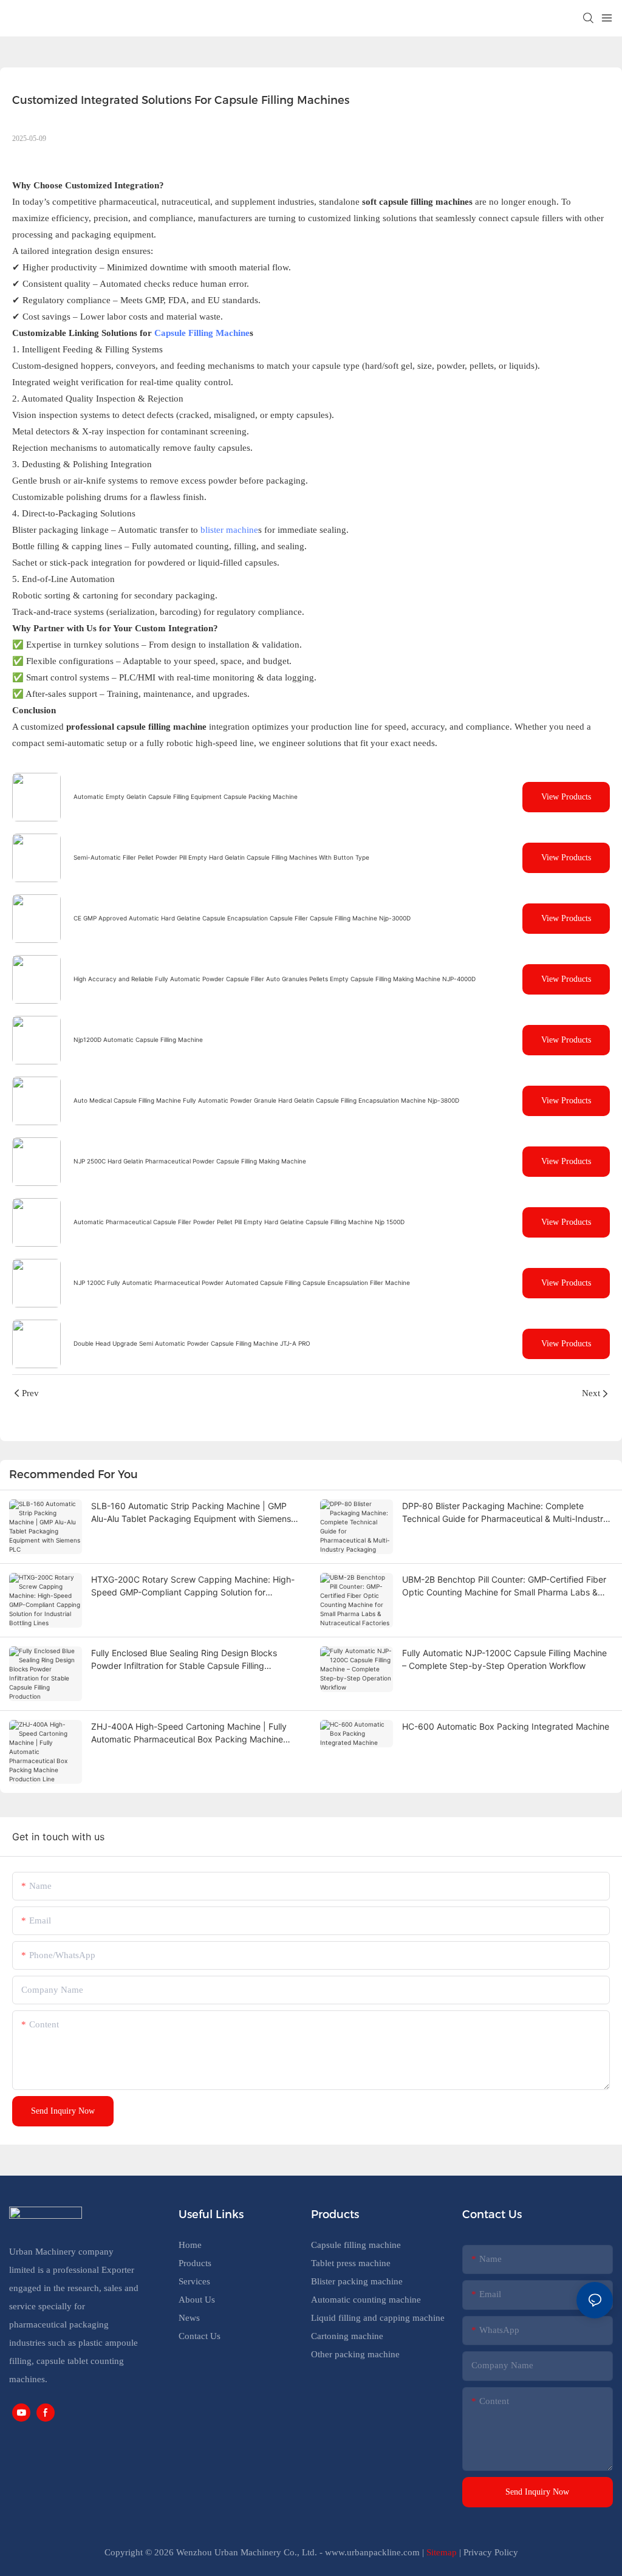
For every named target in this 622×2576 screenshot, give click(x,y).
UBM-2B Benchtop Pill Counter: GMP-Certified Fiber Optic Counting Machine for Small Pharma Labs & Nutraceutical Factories (504, 1586)
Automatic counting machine (366, 2300)
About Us (197, 2300)
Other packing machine (355, 2354)
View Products (566, 797)
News (189, 2318)
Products (195, 2263)
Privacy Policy (491, 2552)
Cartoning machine (347, 2336)
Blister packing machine (357, 2281)
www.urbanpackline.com (372, 2552)
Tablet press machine (351, 2263)
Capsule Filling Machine (202, 333)
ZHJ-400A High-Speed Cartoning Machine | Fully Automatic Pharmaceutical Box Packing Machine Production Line (189, 1733)
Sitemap (442, 2552)
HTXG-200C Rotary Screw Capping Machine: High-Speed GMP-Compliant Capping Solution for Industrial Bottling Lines (193, 1586)
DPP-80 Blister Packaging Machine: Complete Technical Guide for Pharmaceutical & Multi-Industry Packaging (505, 1513)
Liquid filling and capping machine (378, 2318)
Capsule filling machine (356, 2245)
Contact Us (200, 2336)
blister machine (229, 530)
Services (194, 2281)
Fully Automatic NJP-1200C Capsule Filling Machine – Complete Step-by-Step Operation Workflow (504, 1659)
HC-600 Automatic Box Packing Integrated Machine (506, 1726)
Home (190, 2245)
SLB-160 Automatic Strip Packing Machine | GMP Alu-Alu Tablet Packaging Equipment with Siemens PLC (191, 1513)
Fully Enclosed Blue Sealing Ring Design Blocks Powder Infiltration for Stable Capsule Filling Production (184, 1660)
